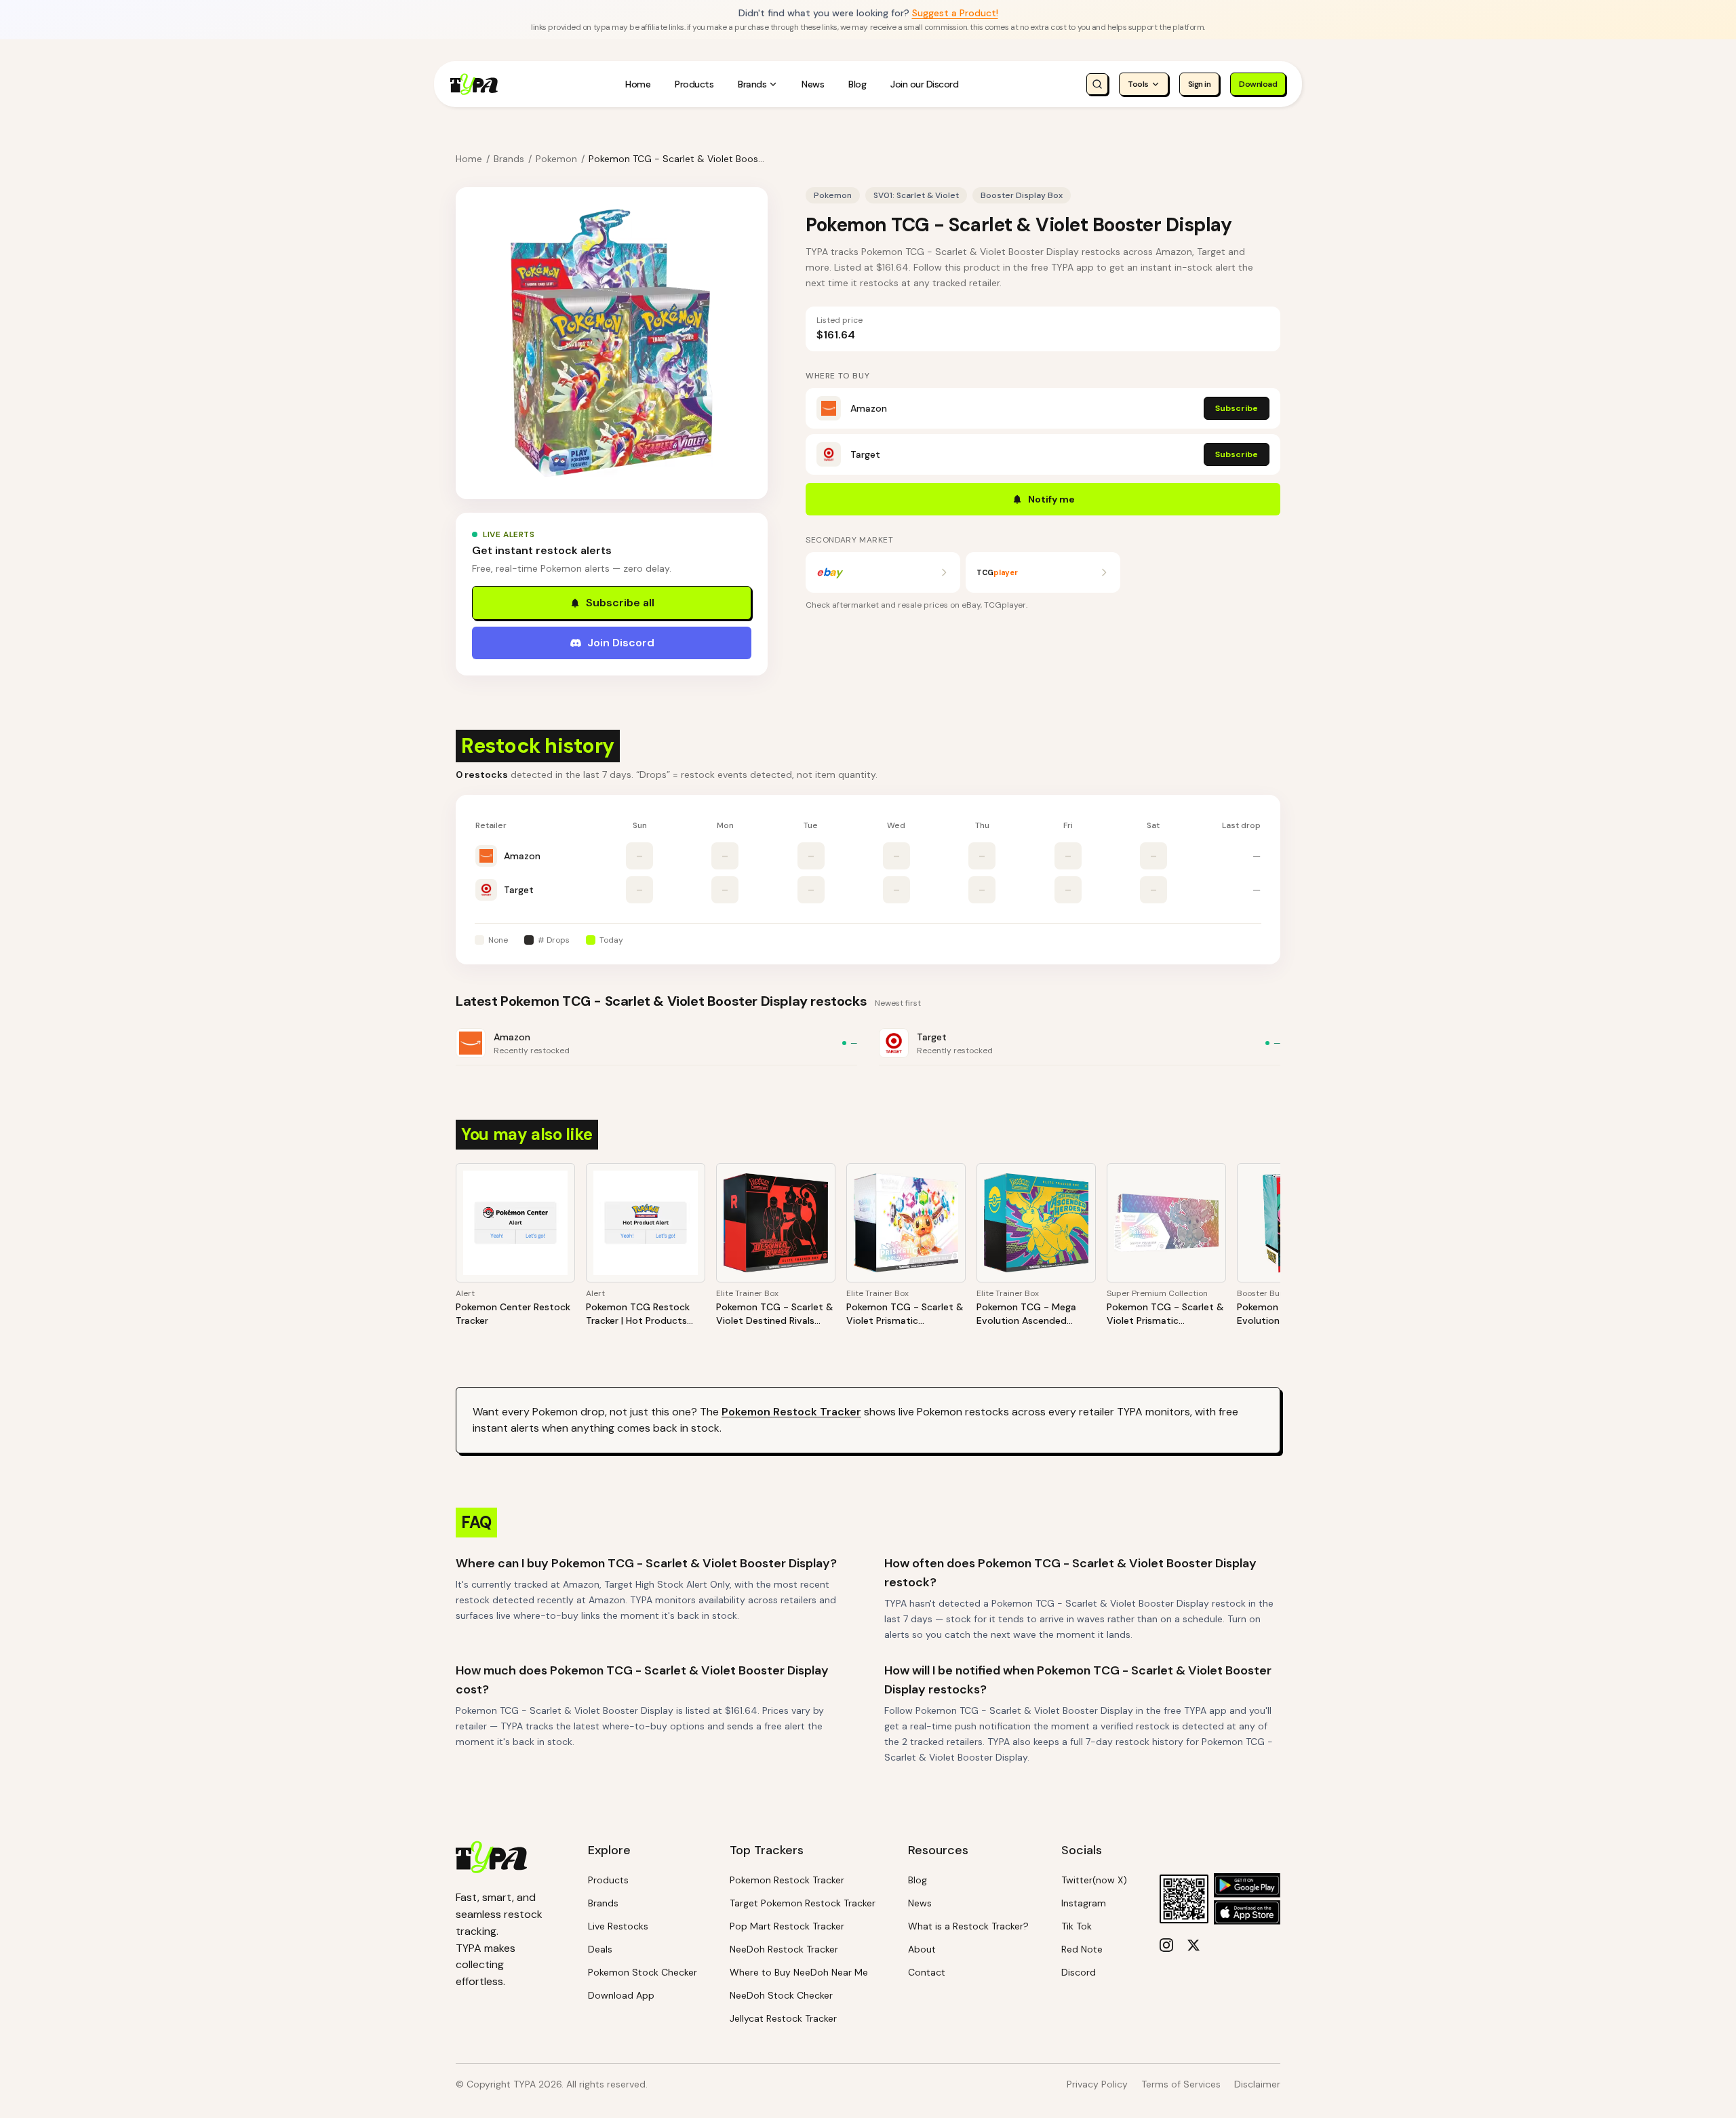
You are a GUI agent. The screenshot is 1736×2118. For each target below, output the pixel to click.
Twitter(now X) (1094, 1880)
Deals (600, 1949)
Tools (1138, 84)
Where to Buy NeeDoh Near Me (799, 1972)
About (922, 1949)
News (813, 84)
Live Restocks (618, 1926)
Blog (857, 84)
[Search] (1097, 84)
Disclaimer (1257, 2084)
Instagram (1084, 1903)
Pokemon (556, 159)
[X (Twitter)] (1193, 1945)
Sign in (1200, 84)
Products (694, 84)
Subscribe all (620, 603)
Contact (927, 1972)
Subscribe (1237, 408)
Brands (752, 84)
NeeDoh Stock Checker (781, 1995)
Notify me (1051, 499)
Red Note (1082, 1949)
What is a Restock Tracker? (968, 1926)
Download (1258, 84)
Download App (621, 1995)
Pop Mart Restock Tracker (787, 1926)
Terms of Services (1181, 2084)
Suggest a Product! (955, 13)
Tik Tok (1077, 1926)
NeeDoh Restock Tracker (784, 1949)
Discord (1079, 1972)
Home (638, 84)
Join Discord (621, 643)
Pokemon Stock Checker (643, 1972)
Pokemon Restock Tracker (791, 1412)
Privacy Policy (1097, 2084)
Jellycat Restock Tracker (783, 2018)
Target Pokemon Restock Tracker (803, 1903)
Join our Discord (924, 84)
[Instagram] (1166, 1945)
